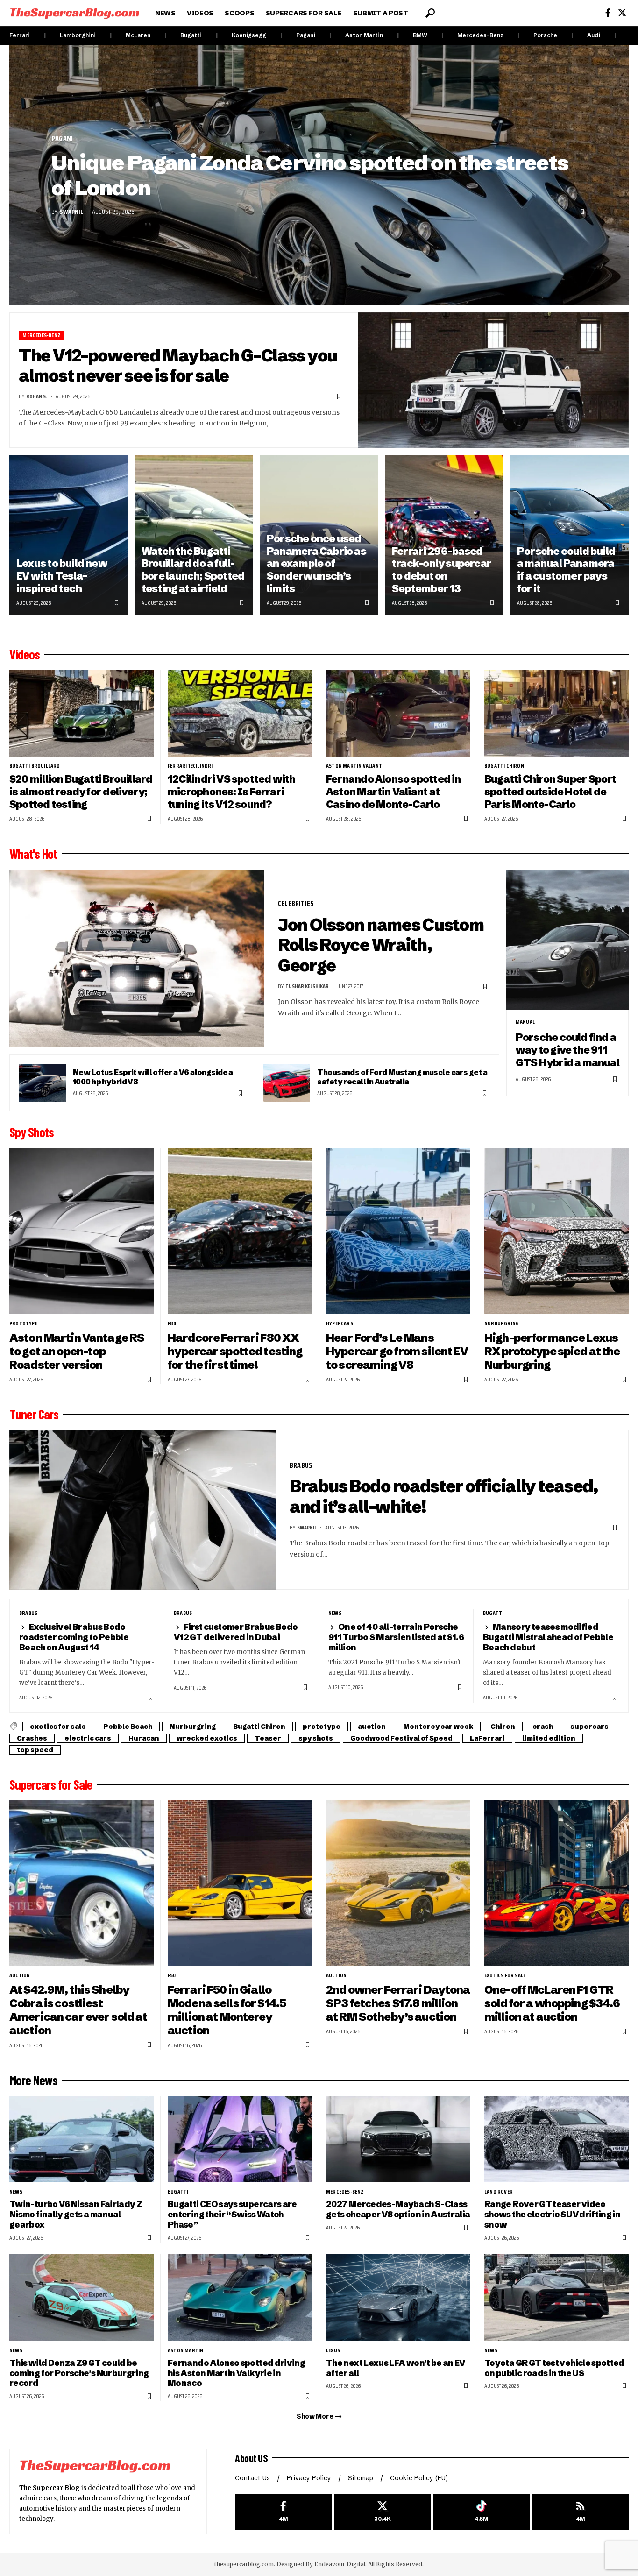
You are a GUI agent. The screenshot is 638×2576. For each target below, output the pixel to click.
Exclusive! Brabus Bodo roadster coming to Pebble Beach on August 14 (74, 1637)
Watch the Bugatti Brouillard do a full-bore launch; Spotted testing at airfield (193, 570)
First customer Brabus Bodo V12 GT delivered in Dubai (236, 1632)
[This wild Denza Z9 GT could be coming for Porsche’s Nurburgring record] (82, 2297)
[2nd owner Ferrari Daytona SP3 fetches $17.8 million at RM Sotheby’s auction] (398, 1883)
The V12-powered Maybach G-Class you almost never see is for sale (178, 366)
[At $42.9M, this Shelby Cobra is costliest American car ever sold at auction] (82, 1883)
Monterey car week (438, 1727)
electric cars (88, 1738)
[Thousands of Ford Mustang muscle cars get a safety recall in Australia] (287, 1083)
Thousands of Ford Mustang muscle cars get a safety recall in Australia (402, 1077)
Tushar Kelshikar (307, 986)
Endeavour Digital (340, 2564)
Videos (25, 654)
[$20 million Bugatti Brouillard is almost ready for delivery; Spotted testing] (82, 713)
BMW (420, 35)
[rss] (580, 2512)
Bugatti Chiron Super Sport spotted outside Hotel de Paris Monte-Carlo (550, 792)
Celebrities (296, 903)
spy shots (316, 1738)
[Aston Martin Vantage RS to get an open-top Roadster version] (82, 1231)
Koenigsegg (249, 35)
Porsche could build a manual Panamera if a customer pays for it (566, 570)
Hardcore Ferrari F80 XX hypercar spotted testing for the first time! (235, 1351)
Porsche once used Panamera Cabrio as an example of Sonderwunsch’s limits (316, 564)
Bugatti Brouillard (35, 766)
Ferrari (20, 35)
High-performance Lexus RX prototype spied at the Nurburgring (552, 1351)
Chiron (503, 1727)
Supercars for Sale (51, 1784)
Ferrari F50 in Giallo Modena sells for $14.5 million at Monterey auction (227, 2010)
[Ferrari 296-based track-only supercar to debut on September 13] (444, 535)
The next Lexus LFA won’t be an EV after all (396, 2368)
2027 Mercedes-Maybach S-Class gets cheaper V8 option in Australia (398, 2209)
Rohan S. (37, 396)
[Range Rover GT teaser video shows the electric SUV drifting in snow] (556, 2139)
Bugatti (191, 35)
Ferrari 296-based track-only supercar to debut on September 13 (442, 570)
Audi (594, 35)
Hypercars (340, 1323)
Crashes (32, 1738)
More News (33, 2080)
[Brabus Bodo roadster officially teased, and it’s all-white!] (142, 1510)
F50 (172, 1975)
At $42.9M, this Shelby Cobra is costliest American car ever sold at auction (78, 2010)
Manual (525, 1022)
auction (372, 1727)
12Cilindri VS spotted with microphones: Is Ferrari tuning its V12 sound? (232, 792)
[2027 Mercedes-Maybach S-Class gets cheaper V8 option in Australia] (398, 2139)
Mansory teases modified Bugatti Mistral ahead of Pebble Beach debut (548, 1637)
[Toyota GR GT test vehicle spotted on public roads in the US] (556, 2297)
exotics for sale (58, 1727)
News (335, 1613)
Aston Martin (364, 35)
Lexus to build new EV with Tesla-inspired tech (62, 576)
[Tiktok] (481, 2512)
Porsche (545, 35)
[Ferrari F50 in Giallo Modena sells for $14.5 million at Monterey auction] (240, 1883)
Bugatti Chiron (504, 766)
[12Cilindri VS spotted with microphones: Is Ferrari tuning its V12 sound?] (240, 713)
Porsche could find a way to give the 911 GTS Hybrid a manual (567, 1050)
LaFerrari (487, 1738)
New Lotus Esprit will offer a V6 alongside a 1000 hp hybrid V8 (153, 1077)
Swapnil (71, 212)
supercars (589, 1727)
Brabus (301, 1465)
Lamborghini (78, 35)
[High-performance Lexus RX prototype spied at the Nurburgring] (556, 1231)
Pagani (306, 35)
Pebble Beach (128, 1727)
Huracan (144, 1738)
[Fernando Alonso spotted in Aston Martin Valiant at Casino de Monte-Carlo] (398, 713)
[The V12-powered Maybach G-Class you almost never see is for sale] (493, 380)
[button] (430, 13)
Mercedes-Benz (480, 35)
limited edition (549, 1738)
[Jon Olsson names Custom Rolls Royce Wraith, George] (137, 959)
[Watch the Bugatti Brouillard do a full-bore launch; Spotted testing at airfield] (194, 535)
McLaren (138, 35)
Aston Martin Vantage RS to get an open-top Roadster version (77, 1351)
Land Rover (499, 2192)
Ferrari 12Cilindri (190, 766)
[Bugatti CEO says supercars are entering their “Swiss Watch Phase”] (240, 2139)
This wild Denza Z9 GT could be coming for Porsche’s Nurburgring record (79, 2373)
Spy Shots (32, 1132)
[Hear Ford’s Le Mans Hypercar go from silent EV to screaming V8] (398, 1231)
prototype (23, 1323)
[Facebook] (608, 13)
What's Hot (33, 854)
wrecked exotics (207, 1738)
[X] (622, 13)
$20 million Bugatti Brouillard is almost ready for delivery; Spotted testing (81, 792)
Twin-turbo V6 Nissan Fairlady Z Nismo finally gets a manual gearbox (76, 2214)
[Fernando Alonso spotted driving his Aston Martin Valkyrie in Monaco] (240, 2297)
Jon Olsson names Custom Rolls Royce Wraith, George (381, 945)
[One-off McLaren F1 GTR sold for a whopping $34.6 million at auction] (556, 1883)
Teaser (268, 1738)
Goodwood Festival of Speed (401, 1738)
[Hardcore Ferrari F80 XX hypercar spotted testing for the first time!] (240, 1231)
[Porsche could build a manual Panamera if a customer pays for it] (569, 535)
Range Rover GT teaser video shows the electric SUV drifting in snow (552, 2214)
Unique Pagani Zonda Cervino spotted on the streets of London (310, 175)
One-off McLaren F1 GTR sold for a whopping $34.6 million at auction (552, 2003)
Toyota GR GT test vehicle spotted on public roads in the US (554, 2368)
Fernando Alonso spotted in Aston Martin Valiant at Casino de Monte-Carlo (393, 792)
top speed (35, 1750)
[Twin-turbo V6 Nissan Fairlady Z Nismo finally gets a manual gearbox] (82, 2139)
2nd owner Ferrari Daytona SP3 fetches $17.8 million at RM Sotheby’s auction (398, 2003)
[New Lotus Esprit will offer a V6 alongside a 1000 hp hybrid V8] (43, 1083)
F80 (172, 1323)
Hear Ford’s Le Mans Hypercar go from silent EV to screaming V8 (397, 1351)
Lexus (333, 2350)
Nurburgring (502, 1323)
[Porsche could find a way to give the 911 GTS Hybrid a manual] (567, 940)
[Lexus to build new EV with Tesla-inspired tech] (69, 535)
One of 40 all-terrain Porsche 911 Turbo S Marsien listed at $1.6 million (396, 1637)
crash (543, 1727)
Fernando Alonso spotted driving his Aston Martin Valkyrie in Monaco (236, 2373)
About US (251, 2458)
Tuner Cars (34, 1414)
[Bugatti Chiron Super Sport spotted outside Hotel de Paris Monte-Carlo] (556, 713)
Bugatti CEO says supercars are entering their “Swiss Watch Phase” (232, 2214)
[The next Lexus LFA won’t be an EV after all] (398, 2297)
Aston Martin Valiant (354, 766)
